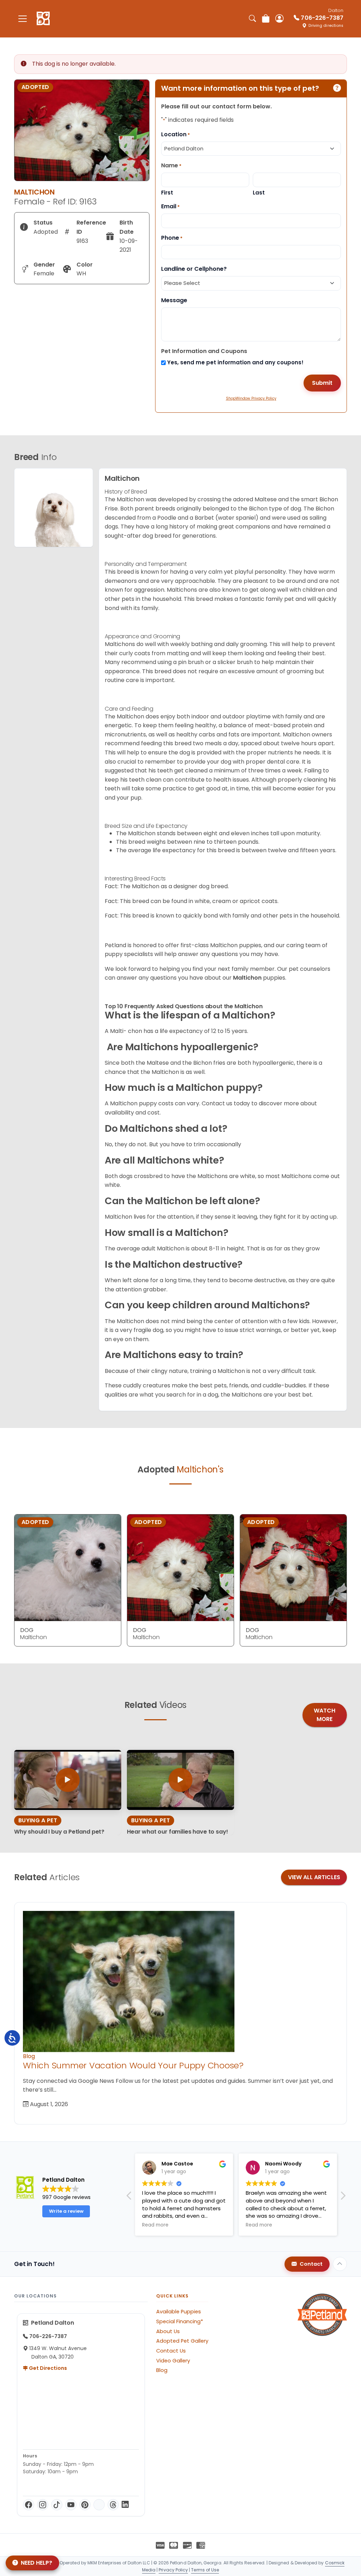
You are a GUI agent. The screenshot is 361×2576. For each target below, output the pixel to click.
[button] (129, 2198)
